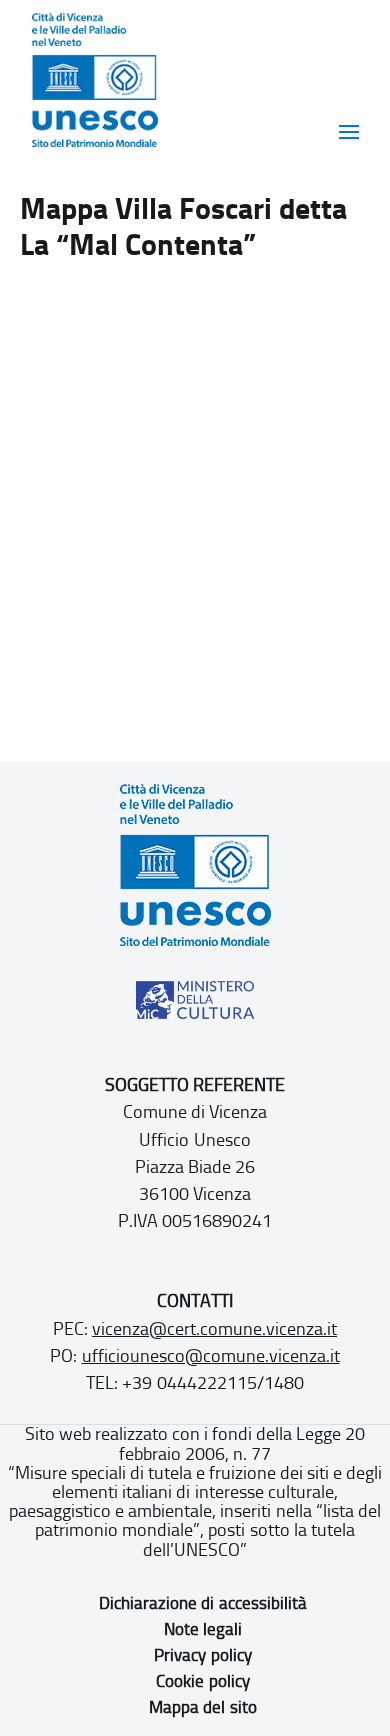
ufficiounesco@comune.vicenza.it (211, 1356)
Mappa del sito (202, 1707)
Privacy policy (202, 1655)
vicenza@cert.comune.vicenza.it (214, 1329)
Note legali (203, 1629)
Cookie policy (202, 1681)
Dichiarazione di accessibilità (202, 1603)
